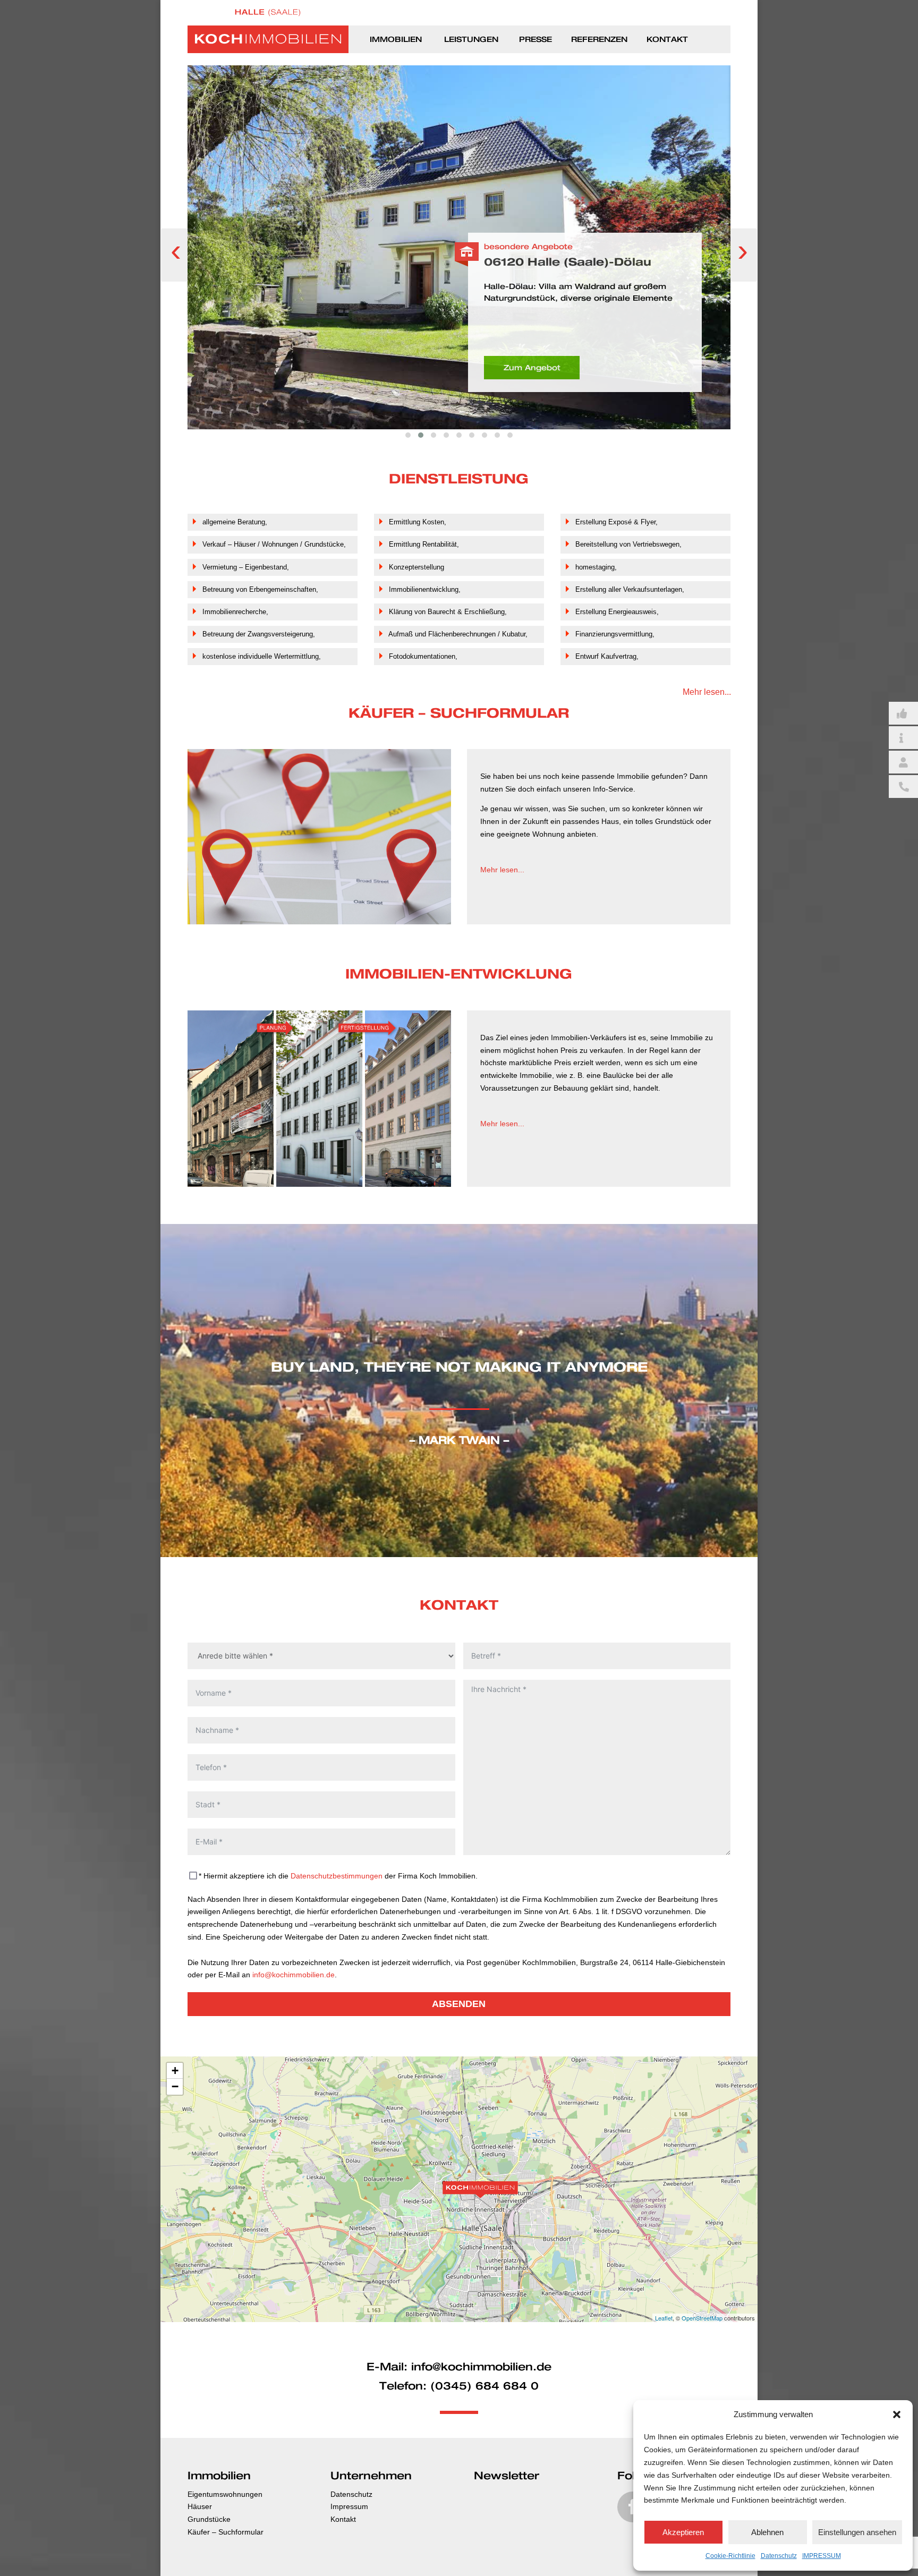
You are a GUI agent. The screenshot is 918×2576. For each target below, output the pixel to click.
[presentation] (176, 255)
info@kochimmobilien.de (294, 1975)
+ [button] (175, 2071)
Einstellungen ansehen (857, 2532)
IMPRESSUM (822, 2556)
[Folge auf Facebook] (633, 2507)
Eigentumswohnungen (225, 2494)
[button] (897, 2415)
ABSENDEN (459, 2004)
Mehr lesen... (707, 692)
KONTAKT (667, 40)
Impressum (349, 2506)
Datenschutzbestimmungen (337, 1876)
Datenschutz (779, 2556)
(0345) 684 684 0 (484, 2386)
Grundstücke (209, 2519)
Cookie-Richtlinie (730, 2556)
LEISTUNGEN (471, 40)
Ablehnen (767, 2532)
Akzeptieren (683, 2532)
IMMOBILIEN (396, 40)
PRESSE (535, 40)
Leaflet (664, 2318)
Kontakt (343, 2519)
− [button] (175, 2086)
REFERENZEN (599, 40)
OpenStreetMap (702, 2318)
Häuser (200, 2506)
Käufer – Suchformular (226, 2532)
